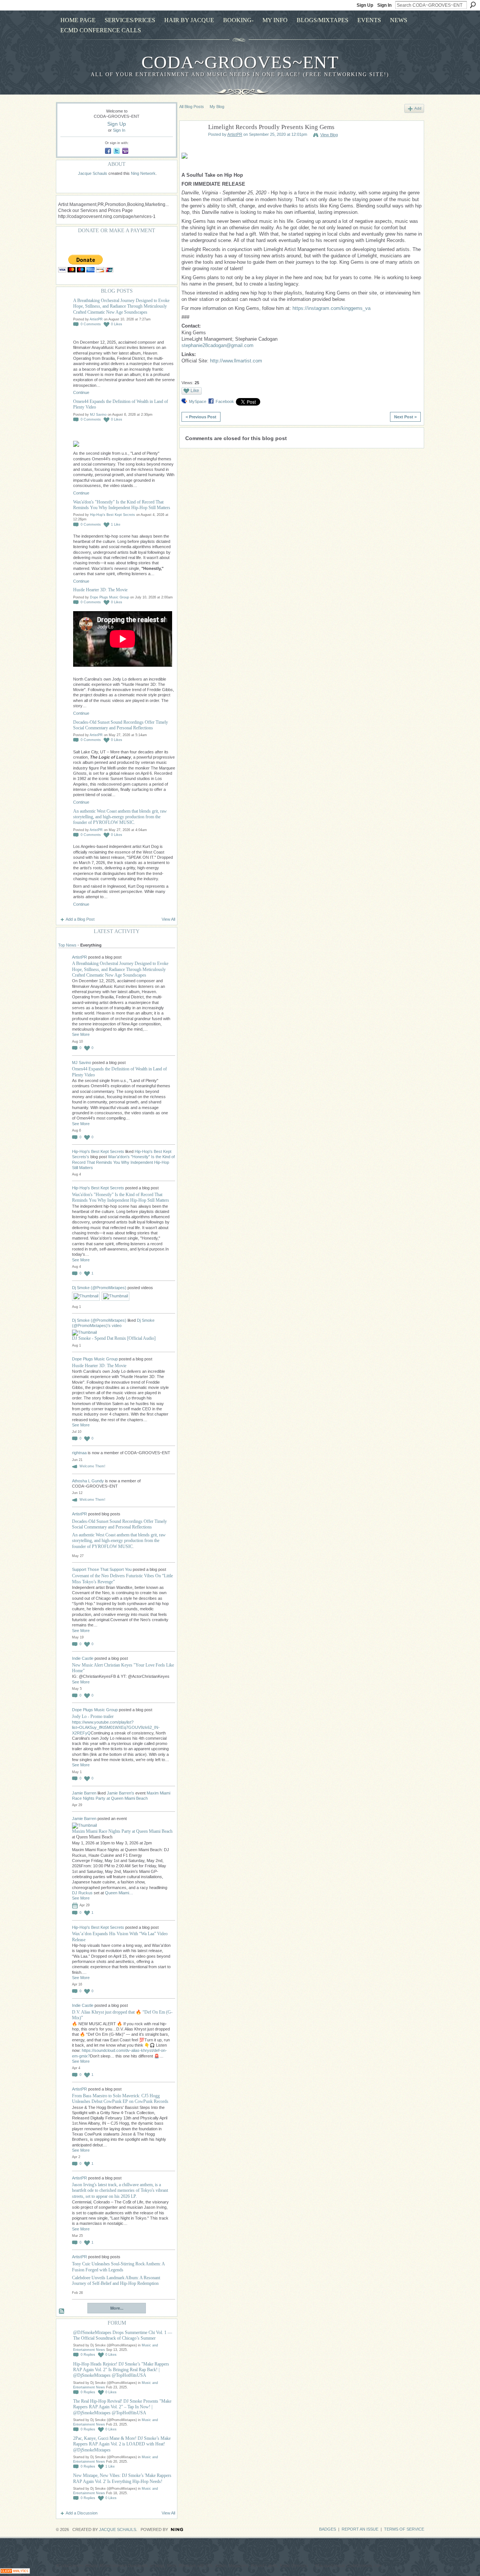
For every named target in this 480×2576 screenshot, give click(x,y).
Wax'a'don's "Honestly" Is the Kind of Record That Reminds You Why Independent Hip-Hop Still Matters (122, 505)
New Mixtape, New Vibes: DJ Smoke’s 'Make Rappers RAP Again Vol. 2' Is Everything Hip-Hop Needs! (122, 2478)
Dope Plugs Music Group (109, 597)
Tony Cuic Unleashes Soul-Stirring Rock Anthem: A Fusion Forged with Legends (118, 2267)
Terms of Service (404, 2529)
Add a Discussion (82, 2513)
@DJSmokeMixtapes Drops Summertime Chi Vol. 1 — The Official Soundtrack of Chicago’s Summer (123, 2335)
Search (473, 5)
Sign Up (365, 5)
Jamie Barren (84, 1793)
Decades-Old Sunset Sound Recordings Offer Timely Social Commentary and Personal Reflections (121, 725)
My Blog (217, 107)
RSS (62, 2311)
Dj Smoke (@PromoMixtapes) (99, 1288)
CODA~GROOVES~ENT (240, 62)
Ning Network (143, 173)
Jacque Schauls (93, 173)
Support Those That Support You (102, 1569)
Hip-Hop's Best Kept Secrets (112, 515)
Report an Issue (360, 2529)
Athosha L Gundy (88, 1481)
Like (195, 391)
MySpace (198, 401)
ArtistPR (96, 319)
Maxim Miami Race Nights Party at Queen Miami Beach (122, 1831)
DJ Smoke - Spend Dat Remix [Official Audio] (114, 1338)
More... (117, 2308)
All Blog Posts (192, 107)
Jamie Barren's (121, 1793)
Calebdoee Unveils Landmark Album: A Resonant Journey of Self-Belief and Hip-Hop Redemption (116, 2281)
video (117, 1326)
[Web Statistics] (15, 2572)
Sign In (384, 5)
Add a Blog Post (80, 919)
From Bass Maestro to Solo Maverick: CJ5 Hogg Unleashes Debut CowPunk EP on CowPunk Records (120, 2099)
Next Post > (405, 417)
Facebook (225, 401)
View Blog (329, 135)
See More (81, 1034)
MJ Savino (98, 415)
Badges (328, 2529)
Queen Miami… (119, 1893)
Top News (67, 945)
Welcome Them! (92, 1466)
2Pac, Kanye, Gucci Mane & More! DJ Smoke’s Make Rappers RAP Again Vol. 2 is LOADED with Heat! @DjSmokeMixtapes (122, 2444)
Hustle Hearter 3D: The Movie (100, 590)
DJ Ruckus (82, 1893)
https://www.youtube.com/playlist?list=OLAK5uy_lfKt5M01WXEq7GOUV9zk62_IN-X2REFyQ (116, 1728)
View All (168, 919)
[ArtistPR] (192, 145)
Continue (81, 392)
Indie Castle (83, 1658)
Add (418, 108)
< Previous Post (201, 417)
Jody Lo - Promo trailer (93, 1716)
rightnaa (80, 1453)
